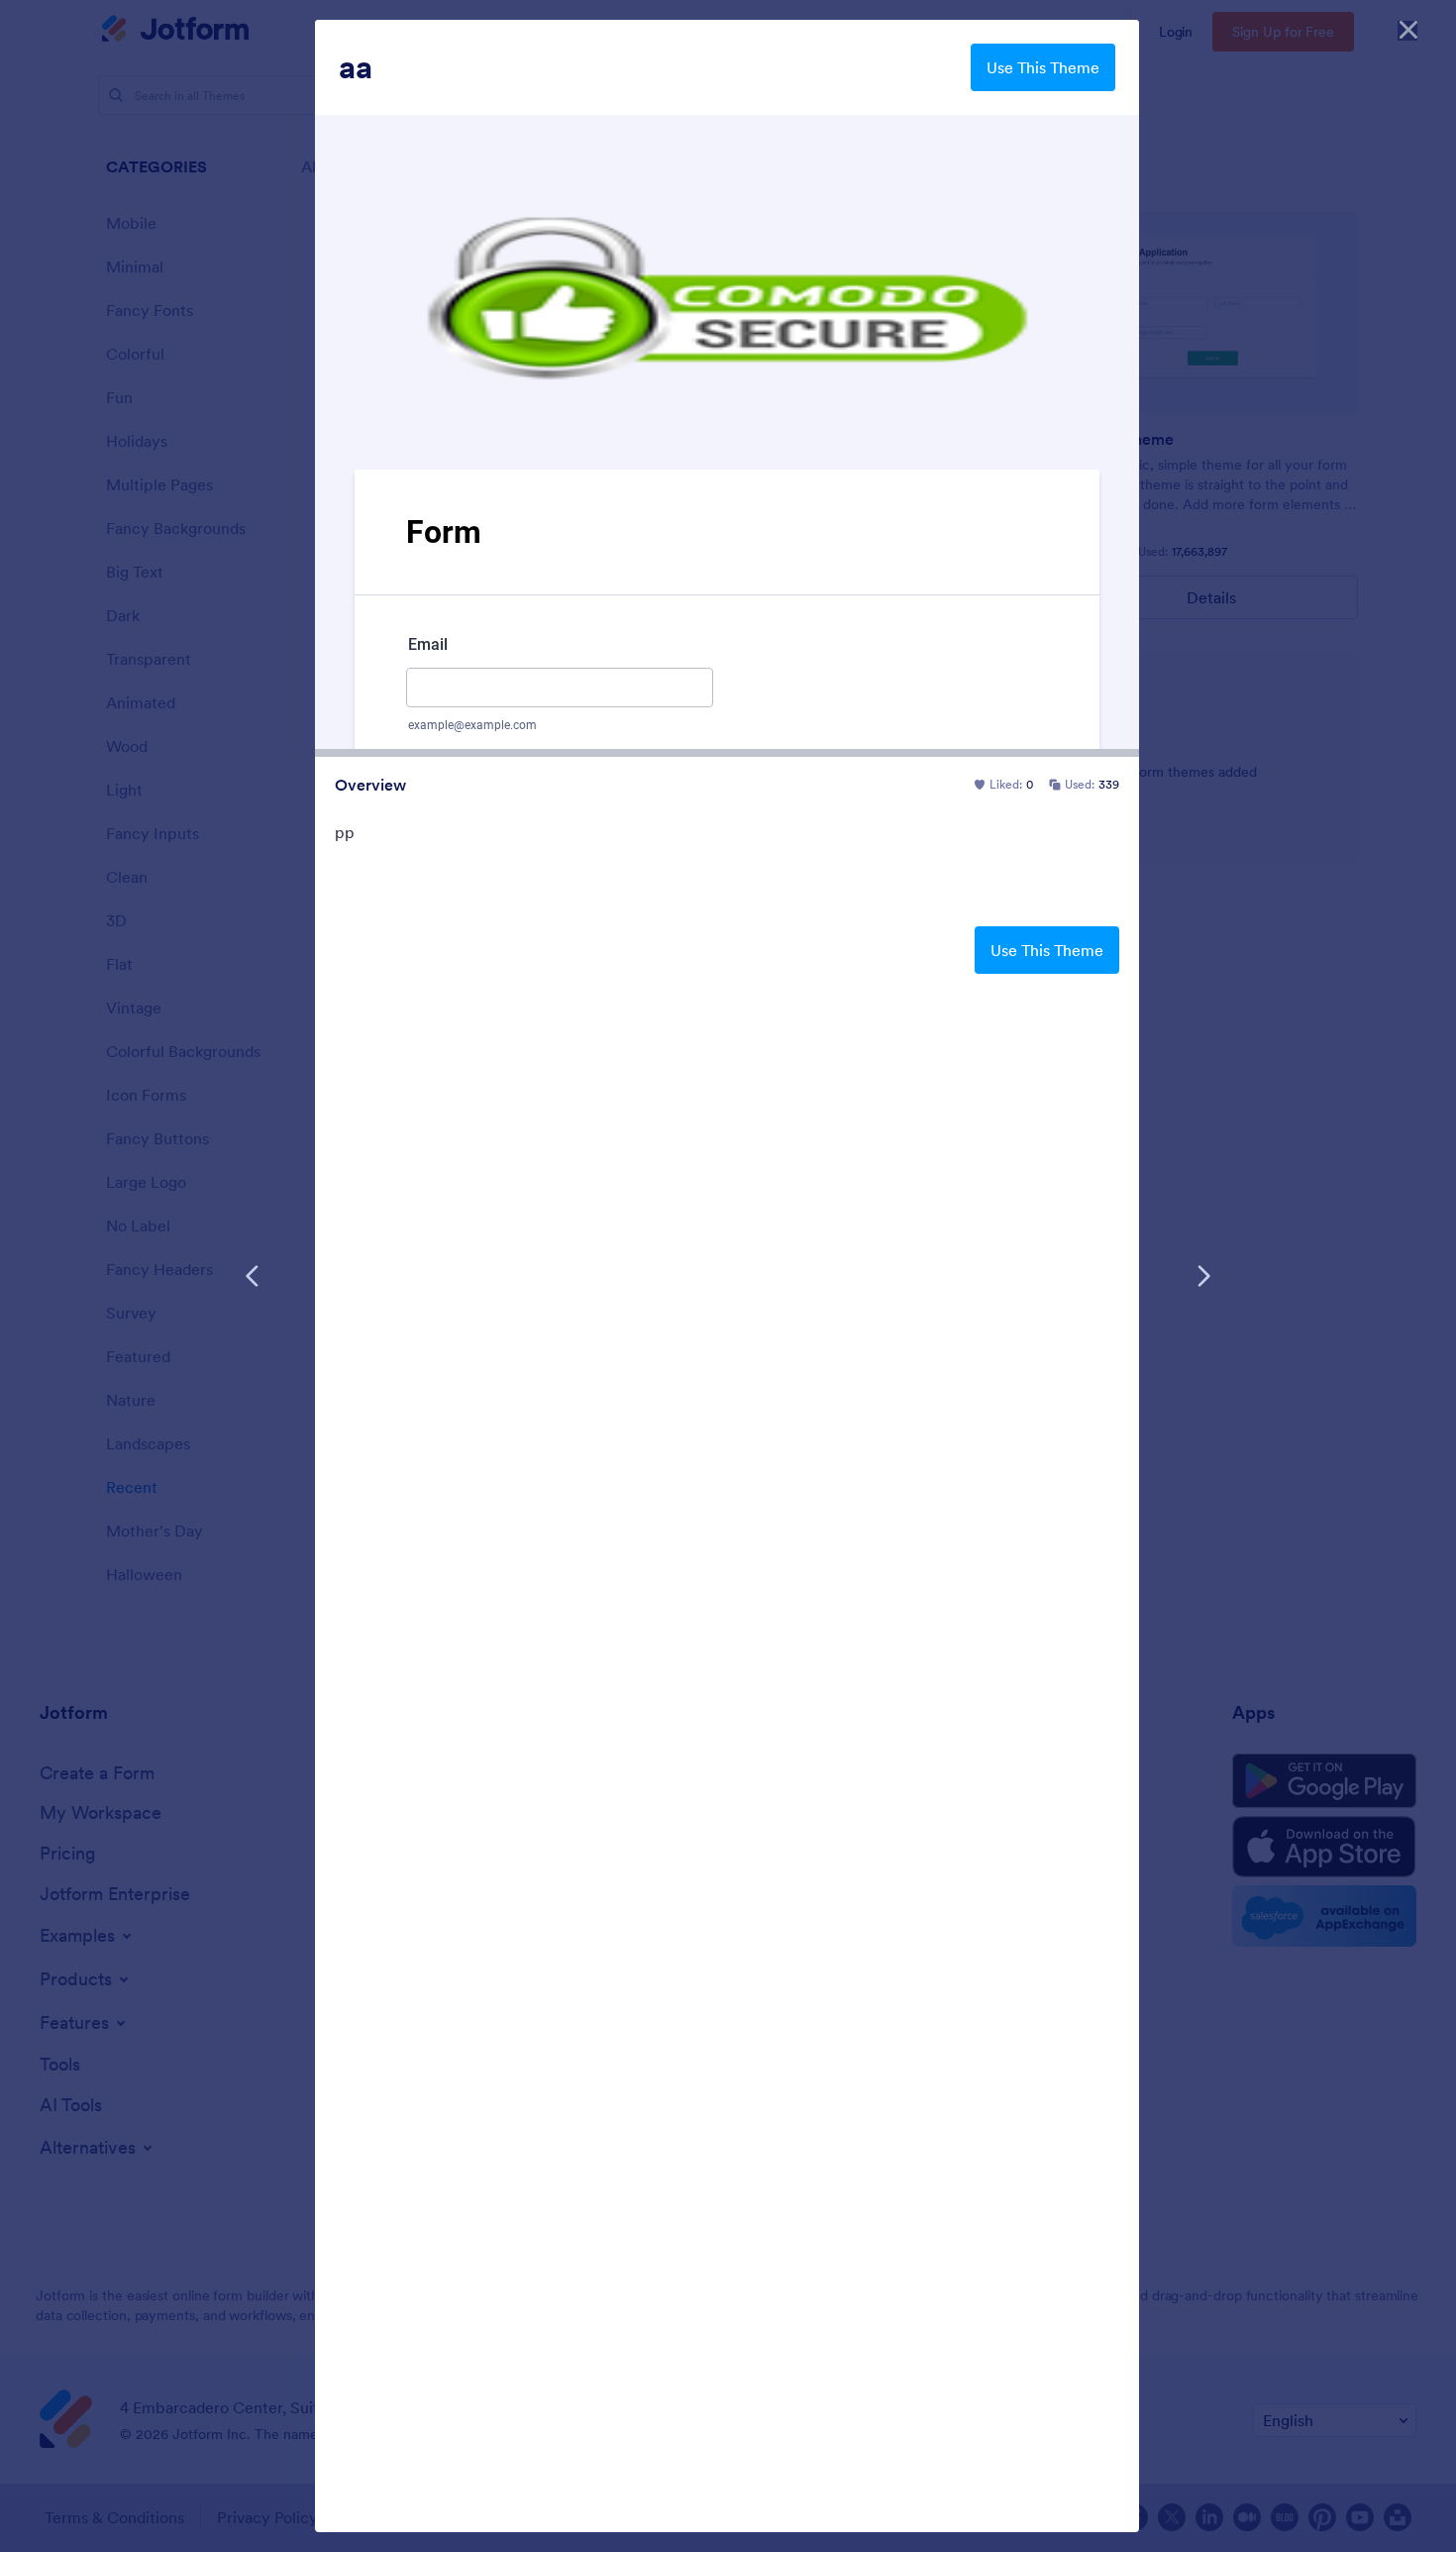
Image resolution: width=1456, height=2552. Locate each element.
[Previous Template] (253, 1276)
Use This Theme (1043, 67)
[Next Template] (1203, 1276)
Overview (370, 785)
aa (356, 67)
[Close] (1408, 30)
